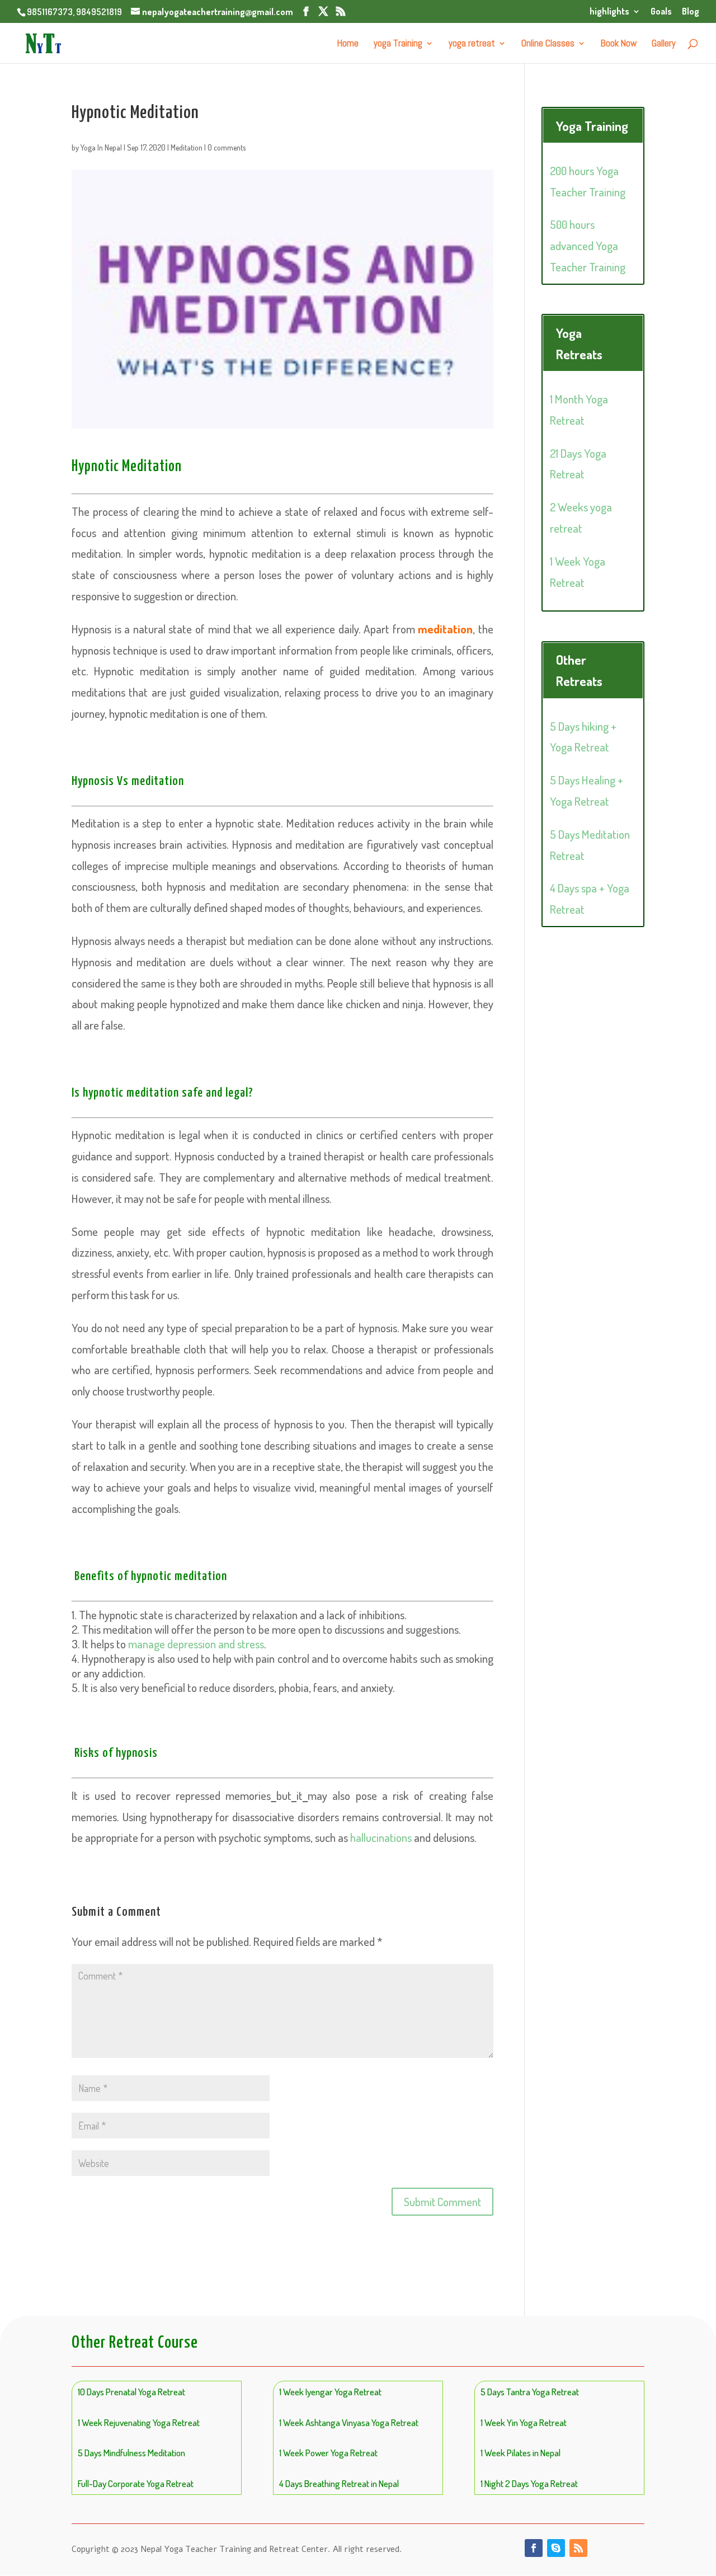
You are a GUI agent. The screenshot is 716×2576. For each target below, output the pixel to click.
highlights (609, 12)
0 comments (227, 147)
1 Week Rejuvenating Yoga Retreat (139, 2422)
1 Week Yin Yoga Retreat (524, 2422)
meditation (445, 629)
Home (348, 44)
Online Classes (548, 44)
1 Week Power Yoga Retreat (328, 2453)
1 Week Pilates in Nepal (520, 2453)
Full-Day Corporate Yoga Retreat (136, 2483)
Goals (661, 12)
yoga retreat (472, 44)
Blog (691, 12)
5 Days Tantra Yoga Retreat (530, 2392)
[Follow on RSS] (578, 2548)
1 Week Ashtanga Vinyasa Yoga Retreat (349, 2422)
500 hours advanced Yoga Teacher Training (588, 245)
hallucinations (381, 1837)
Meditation (187, 147)
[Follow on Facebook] (534, 2548)
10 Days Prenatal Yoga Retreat (131, 2392)
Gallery (664, 44)
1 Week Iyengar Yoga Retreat (330, 2392)
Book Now (619, 44)
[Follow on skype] (556, 2548)
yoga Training (398, 44)
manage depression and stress (196, 1644)
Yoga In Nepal (101, 147)
